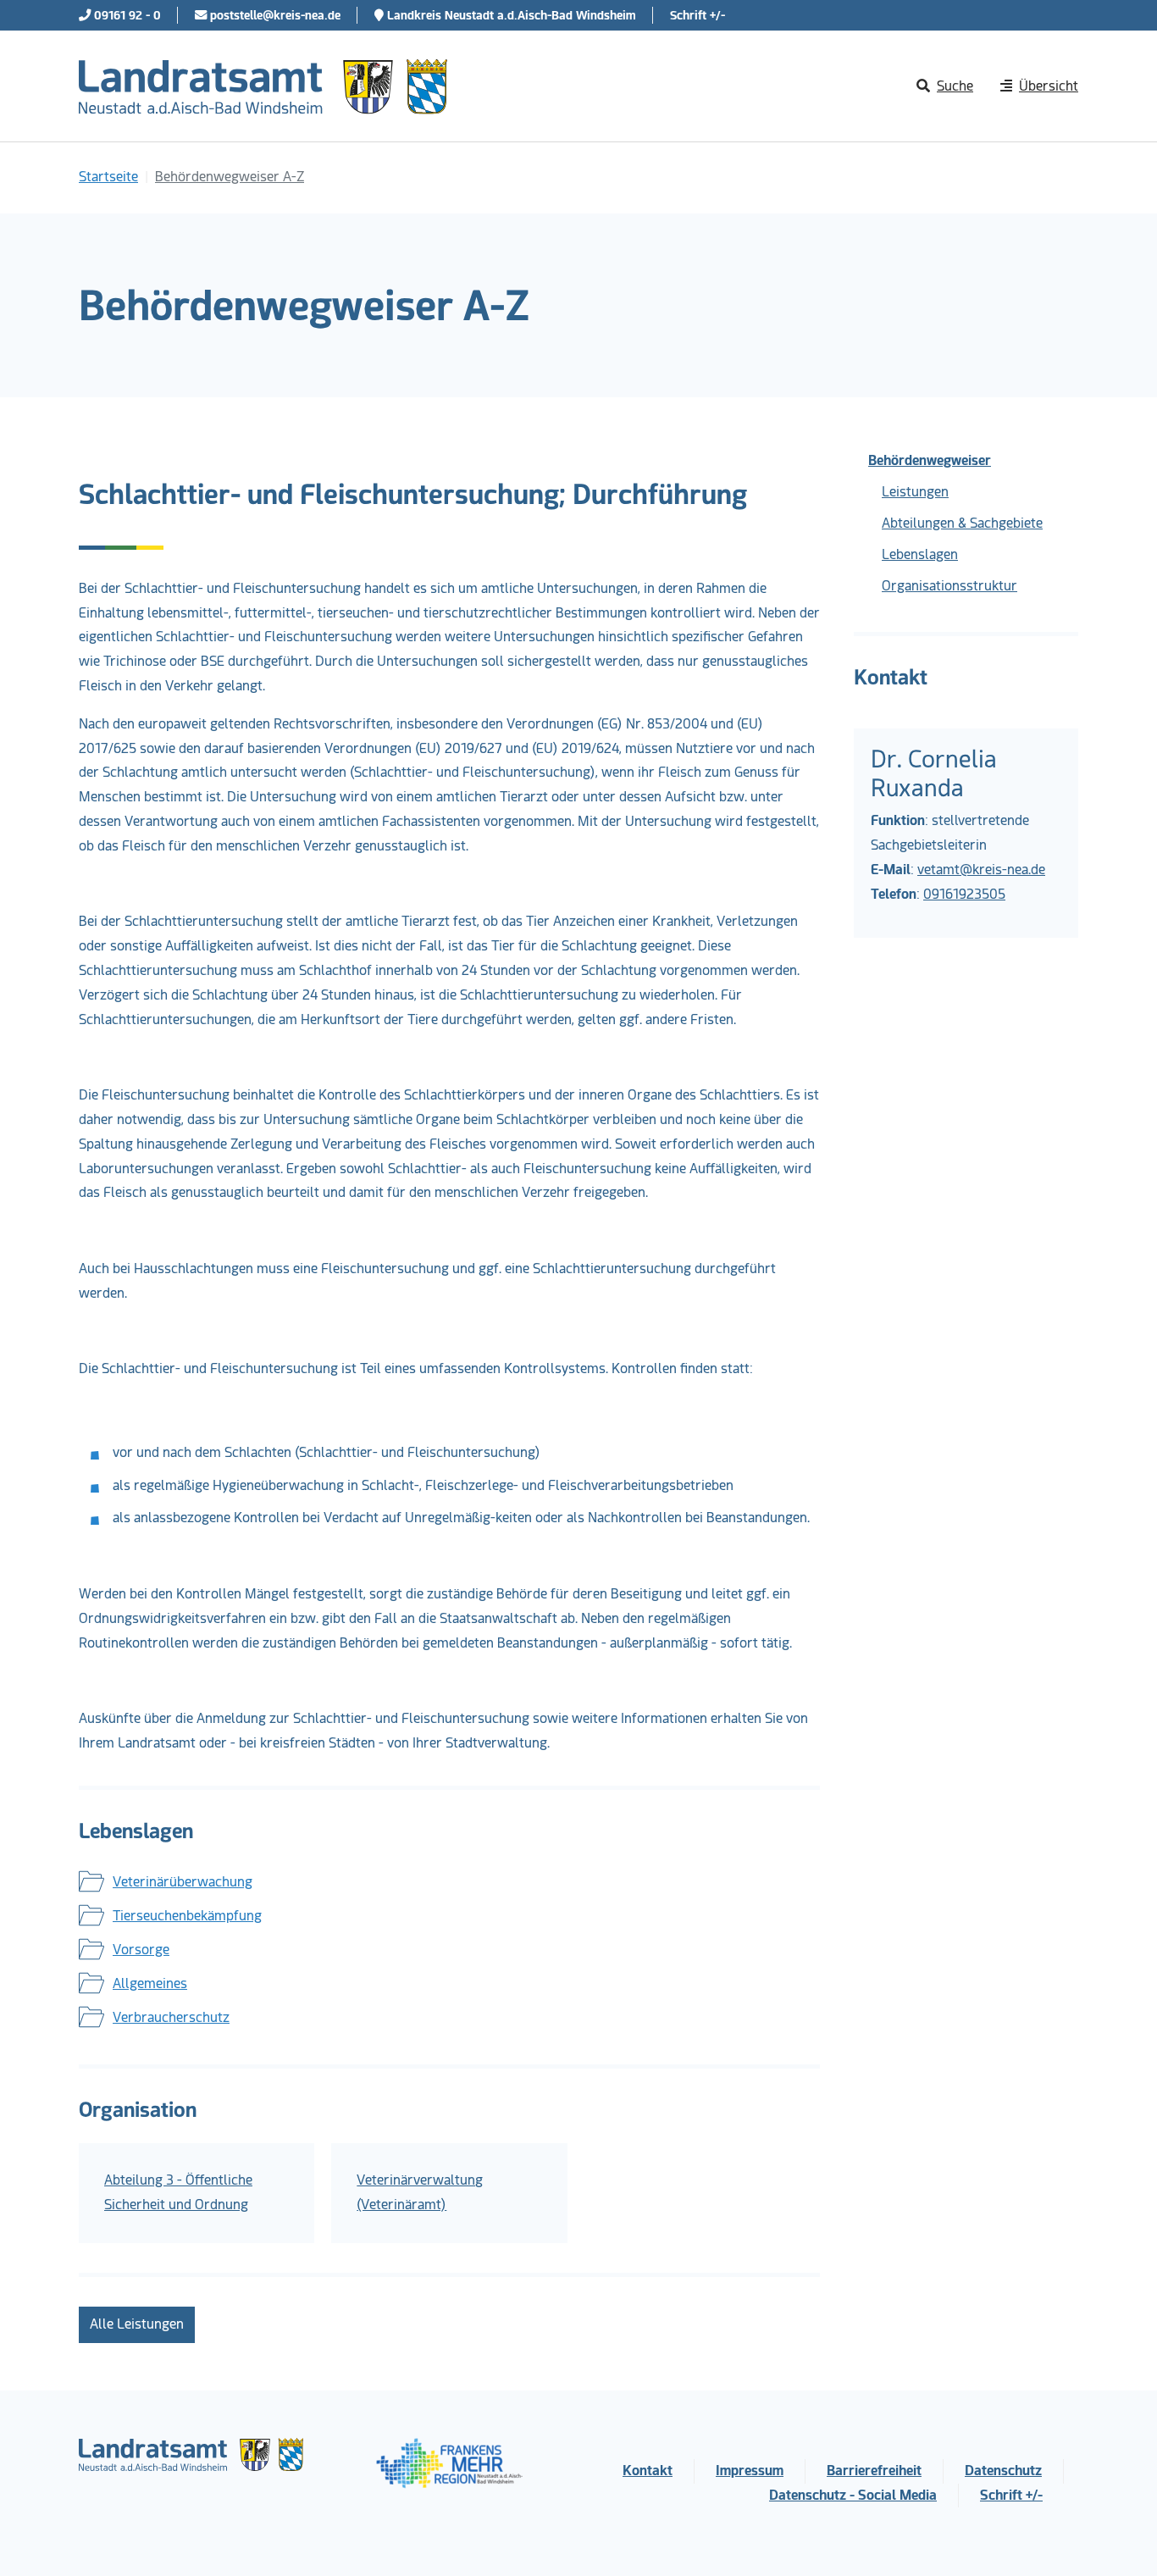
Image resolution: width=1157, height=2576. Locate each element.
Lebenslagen (920, 554)
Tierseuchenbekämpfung (187, 1916)
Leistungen (915, 492)
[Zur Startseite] (263, 86)
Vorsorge (141, 1950)
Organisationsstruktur (949, 586)
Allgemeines (150, 1983)
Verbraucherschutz (171, 2017)
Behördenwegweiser (930, 460)
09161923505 (964, 894)
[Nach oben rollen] (1120, 2539)
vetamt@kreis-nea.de (981, 870)
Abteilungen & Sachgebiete (962, 523)
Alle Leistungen (137, 2324)
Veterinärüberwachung (183, 1882)
